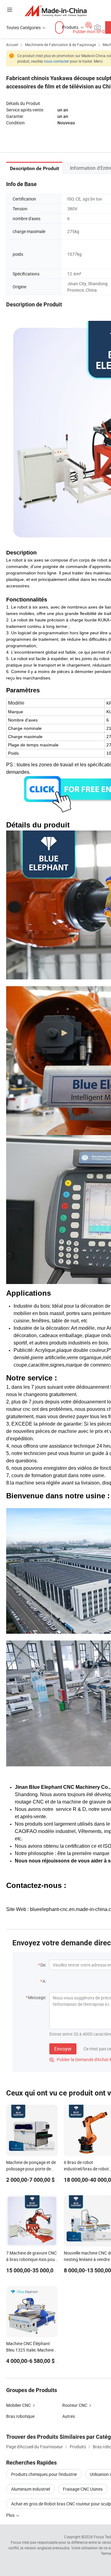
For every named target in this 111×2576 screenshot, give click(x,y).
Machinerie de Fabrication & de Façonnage (60, 45)
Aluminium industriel (31, 2489)
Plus (11, 2515)
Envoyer (63, 2049)
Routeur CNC (75, 2405)
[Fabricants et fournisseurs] (56, 11)
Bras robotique (20, 2416)
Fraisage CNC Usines (83, 2489)
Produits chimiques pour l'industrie (44, 2474)
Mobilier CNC (18, 2405)
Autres (69, 2416)
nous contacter (57, 61)
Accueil (12, 45)
